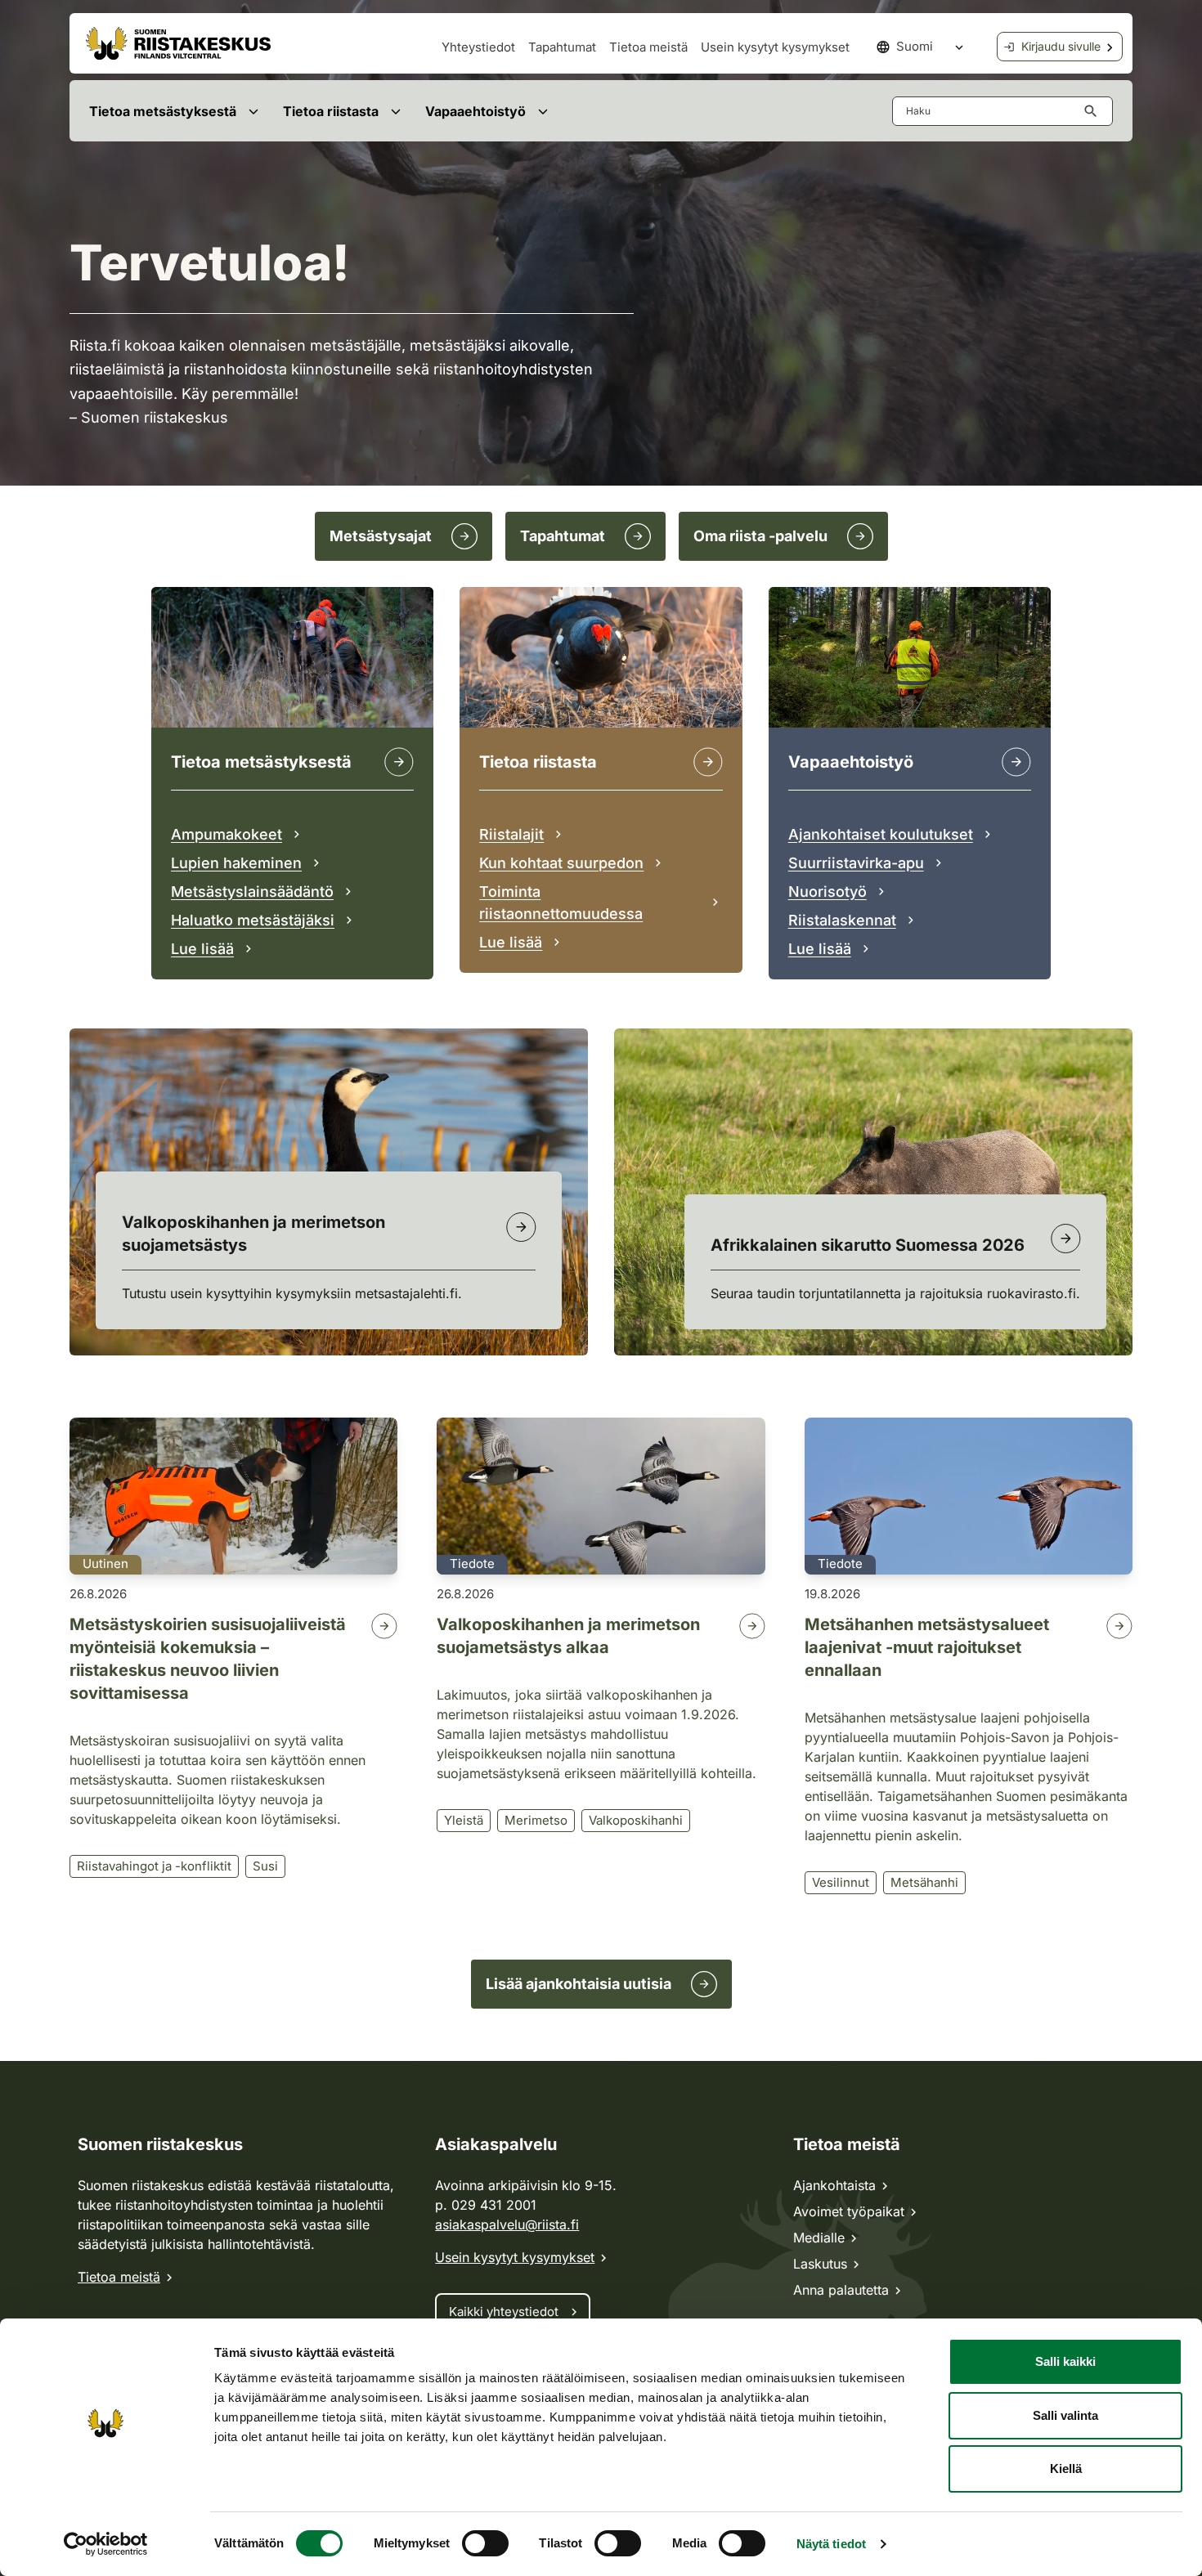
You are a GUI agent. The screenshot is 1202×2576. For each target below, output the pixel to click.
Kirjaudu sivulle (1061, 46)
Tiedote (472, 1564)
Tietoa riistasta (331, 111)
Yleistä (464, 1820)
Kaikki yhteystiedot (504, 2312)
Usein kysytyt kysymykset (775, 47)
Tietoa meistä (648, 47)
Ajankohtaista (834, 2185)
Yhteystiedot (478, 47)
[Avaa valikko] (253, 111)
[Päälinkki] (1016, 762)
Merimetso (536, 1820)
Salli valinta (1065, 2415)
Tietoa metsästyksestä (163, 111)
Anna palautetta (841, 2290)
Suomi (915, 46)
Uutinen (105, 1564)
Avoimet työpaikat (849, 2211)
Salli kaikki (1065, 2361)
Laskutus (820, 2264)
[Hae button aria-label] (1094, 111)
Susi (265, 1866)
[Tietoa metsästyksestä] (399, 762)
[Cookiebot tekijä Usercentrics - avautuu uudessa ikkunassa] (106, 2544)
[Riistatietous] (708, 762)
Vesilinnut (841, 1882)
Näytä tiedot (831, 2544)
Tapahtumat (562, 47)
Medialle (819, 2238)
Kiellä (1066, 2468)
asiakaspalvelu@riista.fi (507, 2224)
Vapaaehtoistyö (475, 111)
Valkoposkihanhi (636, 1820)
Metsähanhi (924, 1882)
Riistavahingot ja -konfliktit (154, 1866)
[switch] (485, 2543)
